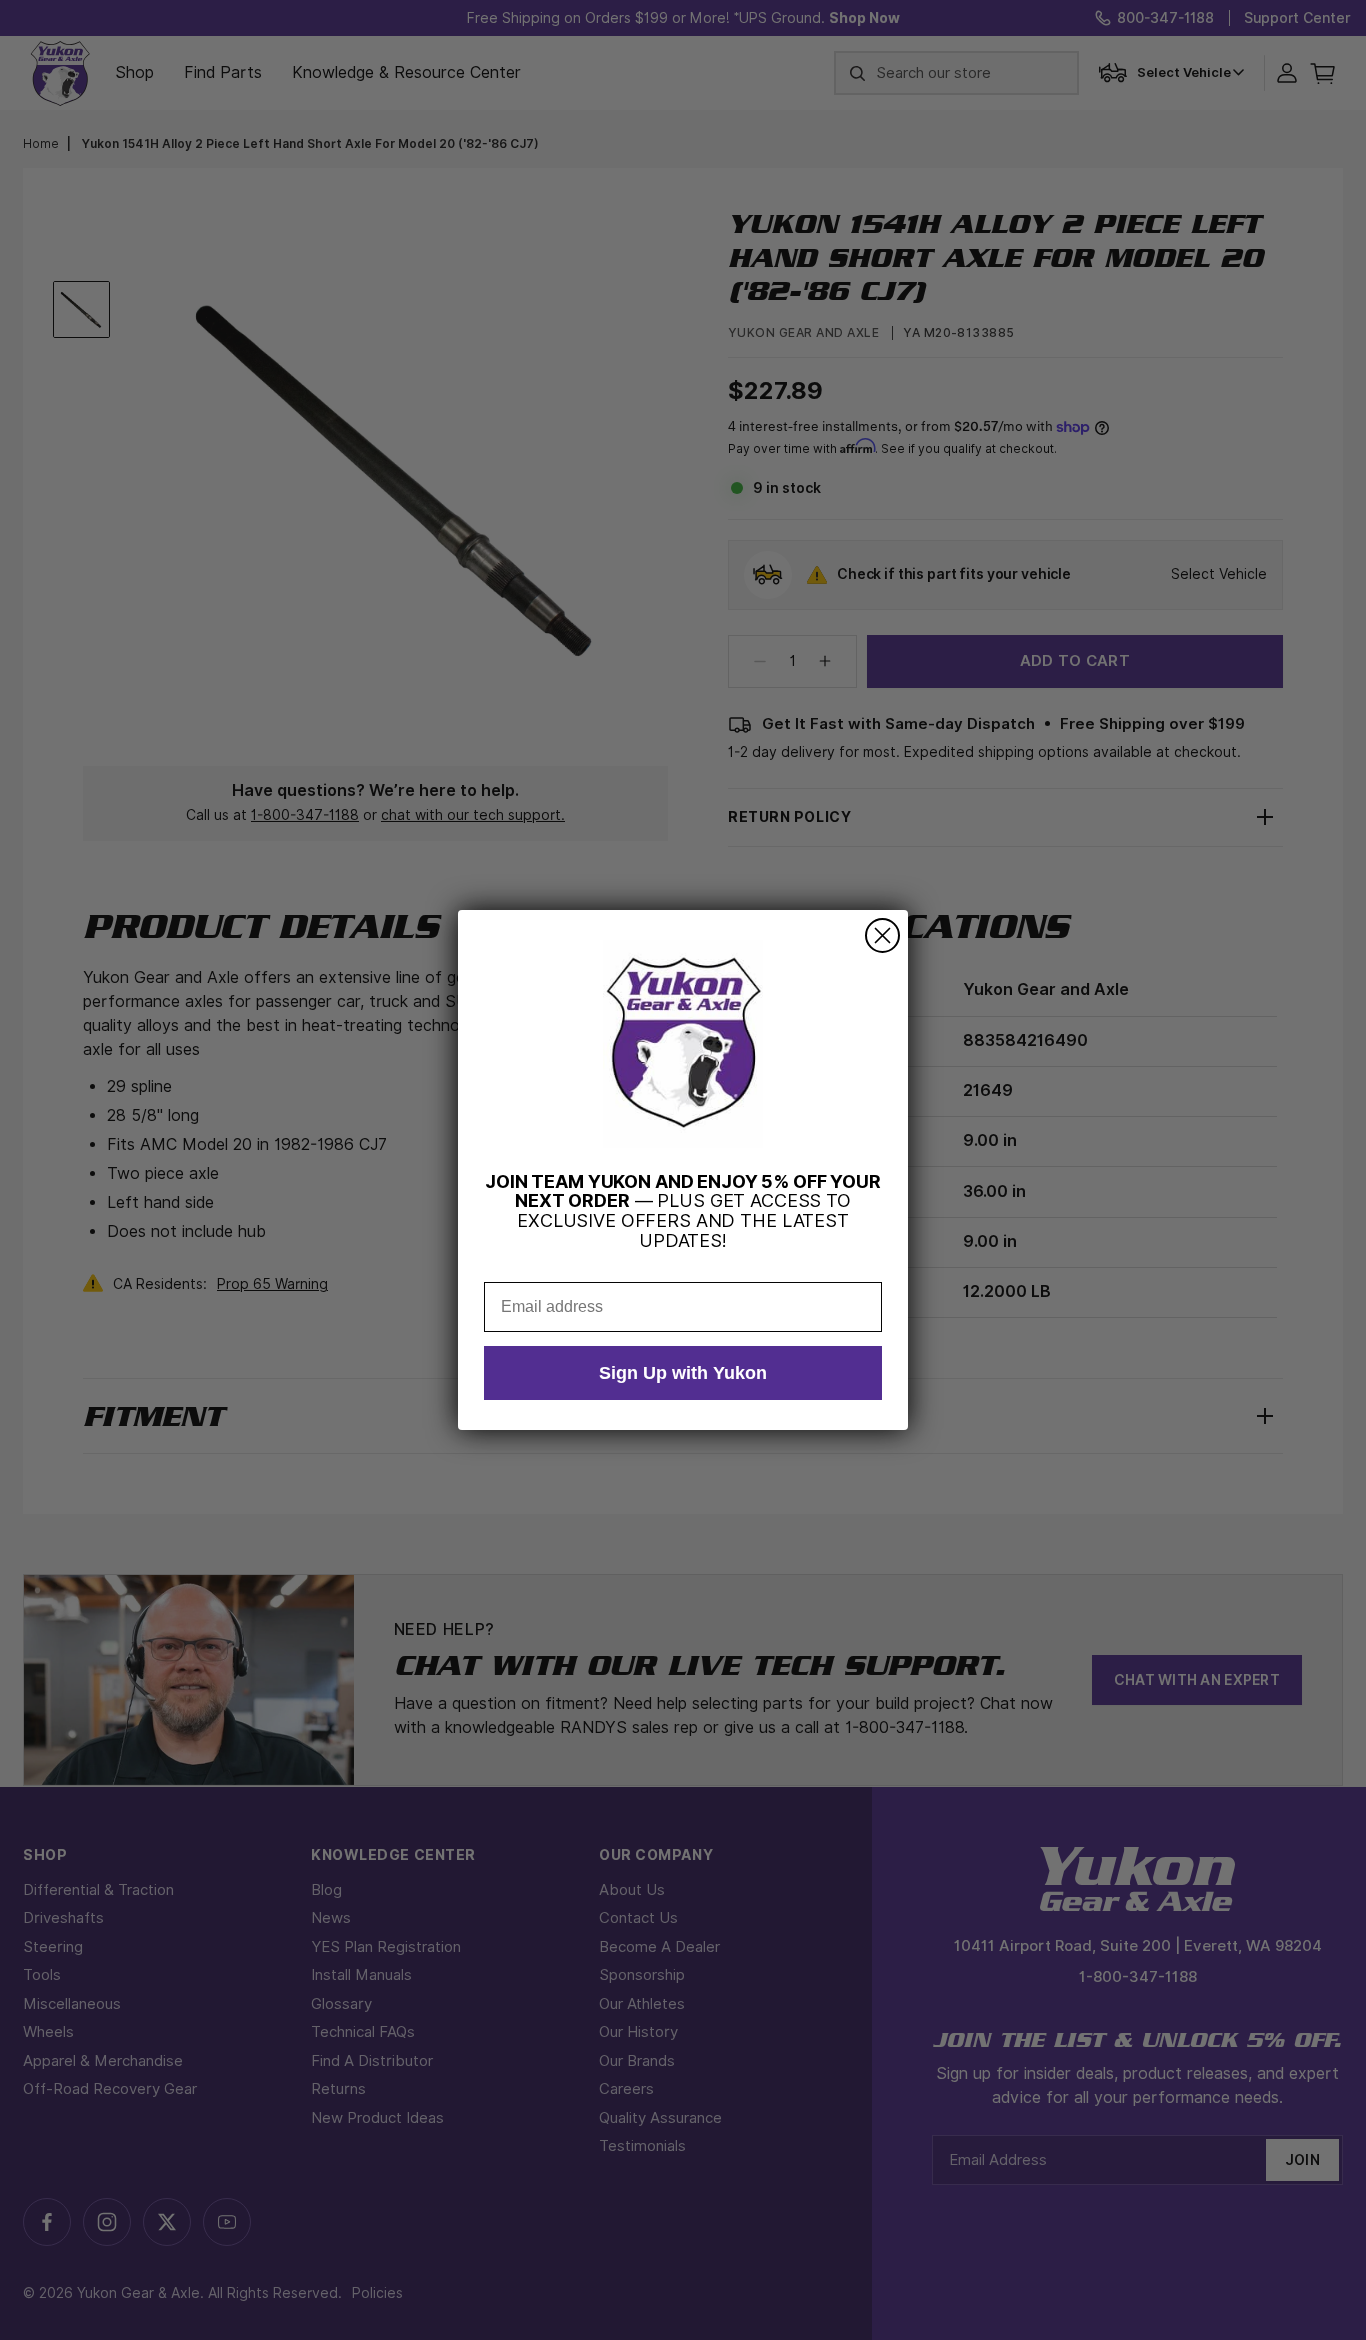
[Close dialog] (882, 935)
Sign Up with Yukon (683, 1373)
